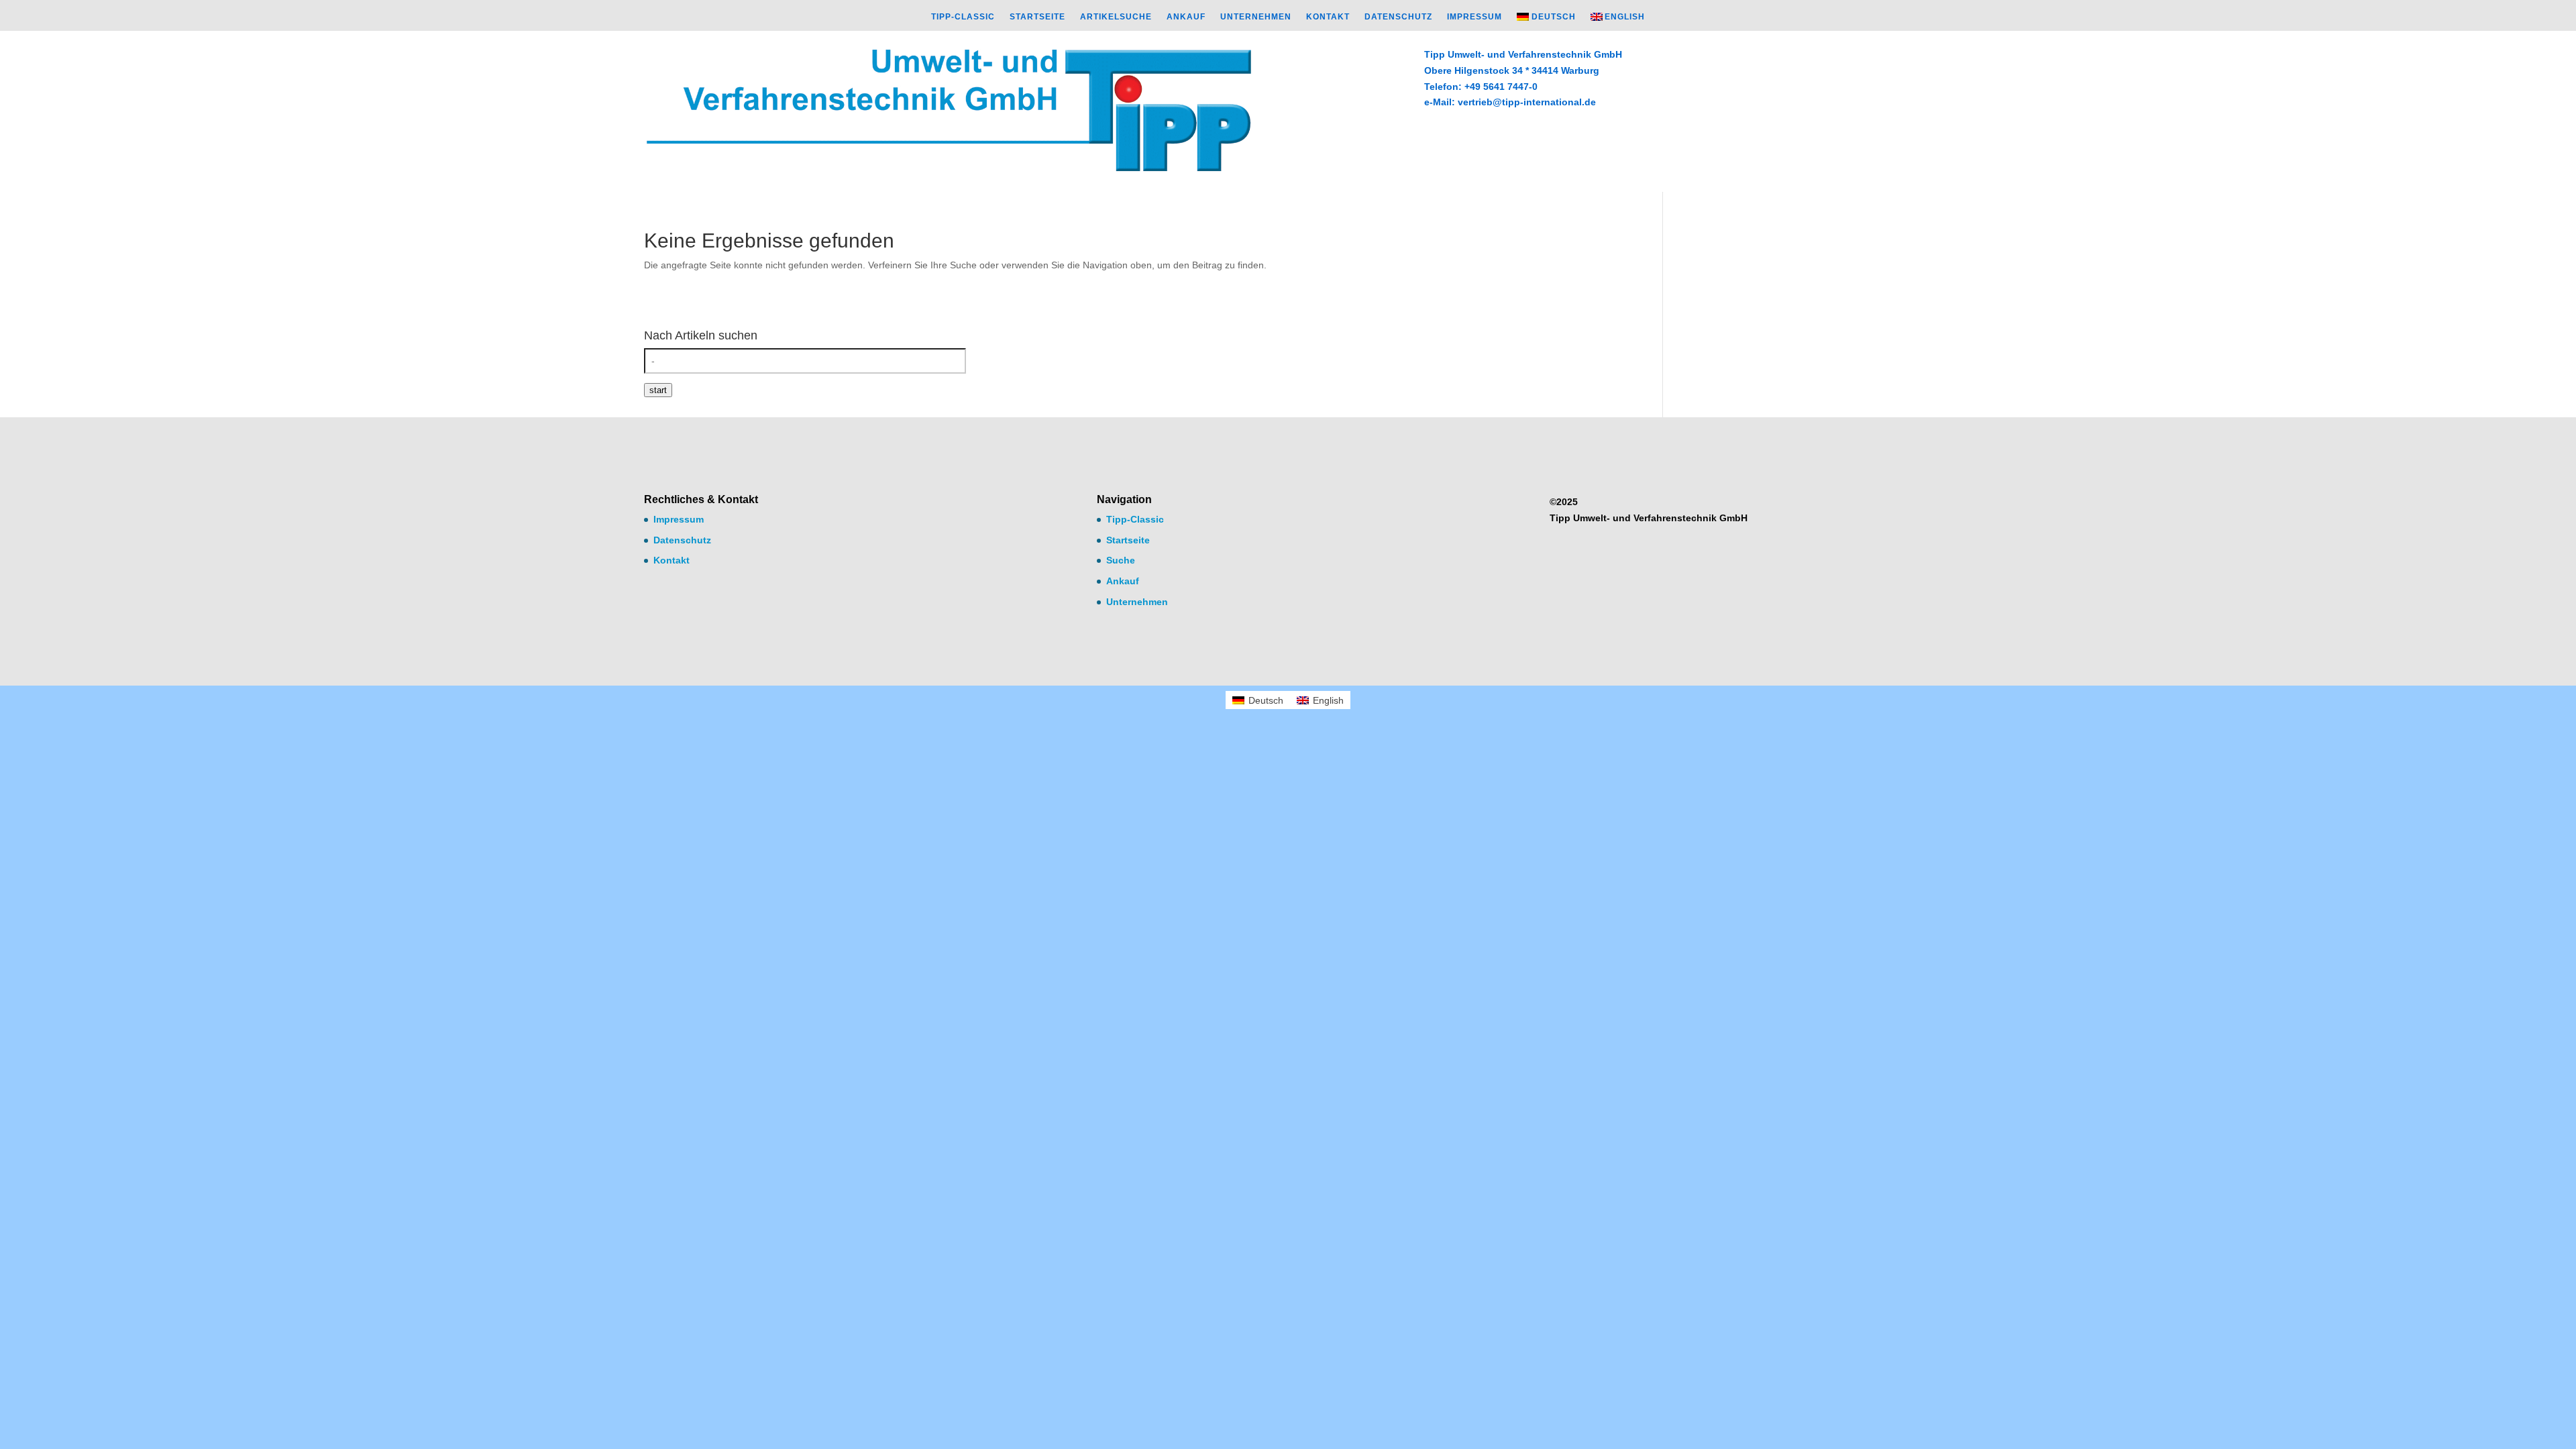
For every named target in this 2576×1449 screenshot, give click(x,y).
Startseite (1037, 17)
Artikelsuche (1116, 17)
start (658, 390)
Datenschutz (1398, 17)
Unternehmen (1256, 17)
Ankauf (1186, 17)
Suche (1121, 560)
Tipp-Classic (963, 17)
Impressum (1474, 17)
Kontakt (1328, 17)
